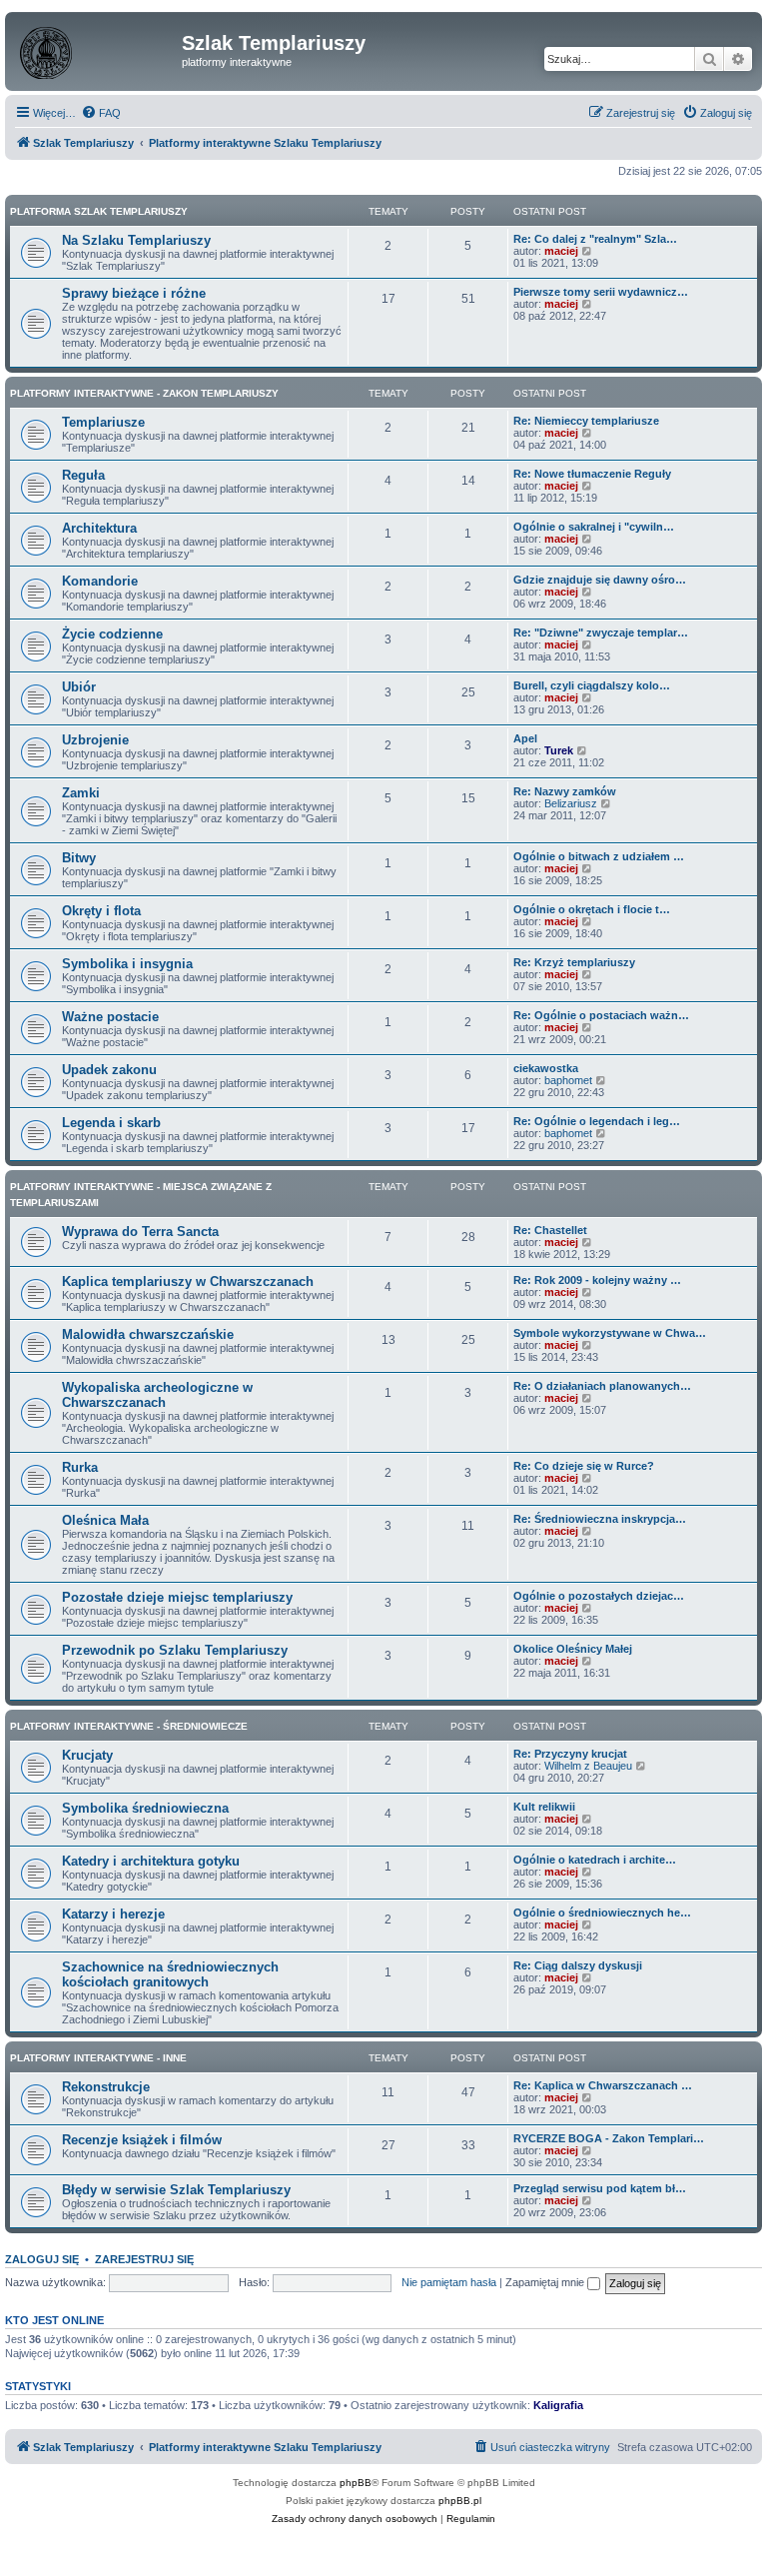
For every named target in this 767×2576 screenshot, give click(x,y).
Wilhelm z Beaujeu (588, 1766)
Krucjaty (87, 1755)
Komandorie (100, 581)
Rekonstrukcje (106, 2087)
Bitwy (79, 858)
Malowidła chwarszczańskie (148, 1334)
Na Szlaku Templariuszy (136, 240)
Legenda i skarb (111, 1123)
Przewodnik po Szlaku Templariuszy (175, 1650)
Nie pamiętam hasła (449, 2282)
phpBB (356, 2483)
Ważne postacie (110, 1017)
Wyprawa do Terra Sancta (140, 1232)
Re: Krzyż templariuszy (574, 962)
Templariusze (103, 422)
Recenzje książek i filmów (142, 2140)
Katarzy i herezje (113, 1914)
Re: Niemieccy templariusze (586, 421)
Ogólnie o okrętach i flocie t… (592, 909)
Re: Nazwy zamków (565, 791)
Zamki (81, 793)
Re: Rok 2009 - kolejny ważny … (597, 1280)
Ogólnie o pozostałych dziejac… (599, 1596)
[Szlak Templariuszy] (96, 49)
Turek (559, 750)
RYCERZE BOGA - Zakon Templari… (609, 2138)
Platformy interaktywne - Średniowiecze (129, 1726)
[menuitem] (101, 113)
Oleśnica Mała (105, 1520)
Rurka (80, 1467)
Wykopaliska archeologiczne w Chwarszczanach (157, 1395)
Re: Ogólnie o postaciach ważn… (601, 1015)
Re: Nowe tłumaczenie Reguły (592, 474)
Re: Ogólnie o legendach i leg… (597, 1121)
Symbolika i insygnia (127, 964)
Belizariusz (571, 803)
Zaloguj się (42, 2259)
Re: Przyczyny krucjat (570, 1754)
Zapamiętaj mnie (546, 2282)
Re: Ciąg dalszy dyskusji (578, 1965)
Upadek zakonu (109, 1070)
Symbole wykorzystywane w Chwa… (610, 1333)
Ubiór (79, 687)
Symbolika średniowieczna (145, 1808)
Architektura (99, 528)
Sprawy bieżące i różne (134, 293)
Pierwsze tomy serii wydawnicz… (601, 292)
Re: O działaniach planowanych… (602, 1386)
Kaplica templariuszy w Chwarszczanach (188, 1282)
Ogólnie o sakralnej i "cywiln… (594, 527)
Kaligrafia (558, 2405)
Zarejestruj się (144, 2259)
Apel (525, 738)
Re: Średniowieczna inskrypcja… (600, 1519)
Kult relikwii (544, 1807)
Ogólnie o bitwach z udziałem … (599, 856)
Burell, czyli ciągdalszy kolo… (592, 685)
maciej (561, 251)
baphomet (568, 1080)
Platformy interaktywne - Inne (98, 2058)
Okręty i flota (101, 911)
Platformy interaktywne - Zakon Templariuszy (144, 393)
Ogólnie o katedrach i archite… (595, 1860)
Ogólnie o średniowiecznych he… (602, 1913)
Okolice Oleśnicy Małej (573, 1649)
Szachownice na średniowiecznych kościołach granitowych (170, 1974)
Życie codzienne (112, 634)
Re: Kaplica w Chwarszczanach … (603, 2085)
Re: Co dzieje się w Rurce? (584, 1466)
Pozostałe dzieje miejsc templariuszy (177, 1597)
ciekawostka (546, 1068)
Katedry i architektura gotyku (151, 1861)
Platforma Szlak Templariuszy (99, 211)
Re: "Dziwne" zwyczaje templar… (601, 633)
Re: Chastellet (550, 1230)
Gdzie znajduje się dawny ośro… (600, 580)
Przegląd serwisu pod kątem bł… (600, 2188)
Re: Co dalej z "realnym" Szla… (595, 239)
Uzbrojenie (95, 740)
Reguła (83, 475)
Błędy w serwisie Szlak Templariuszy (176, 2190)
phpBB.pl (460, 2501)
